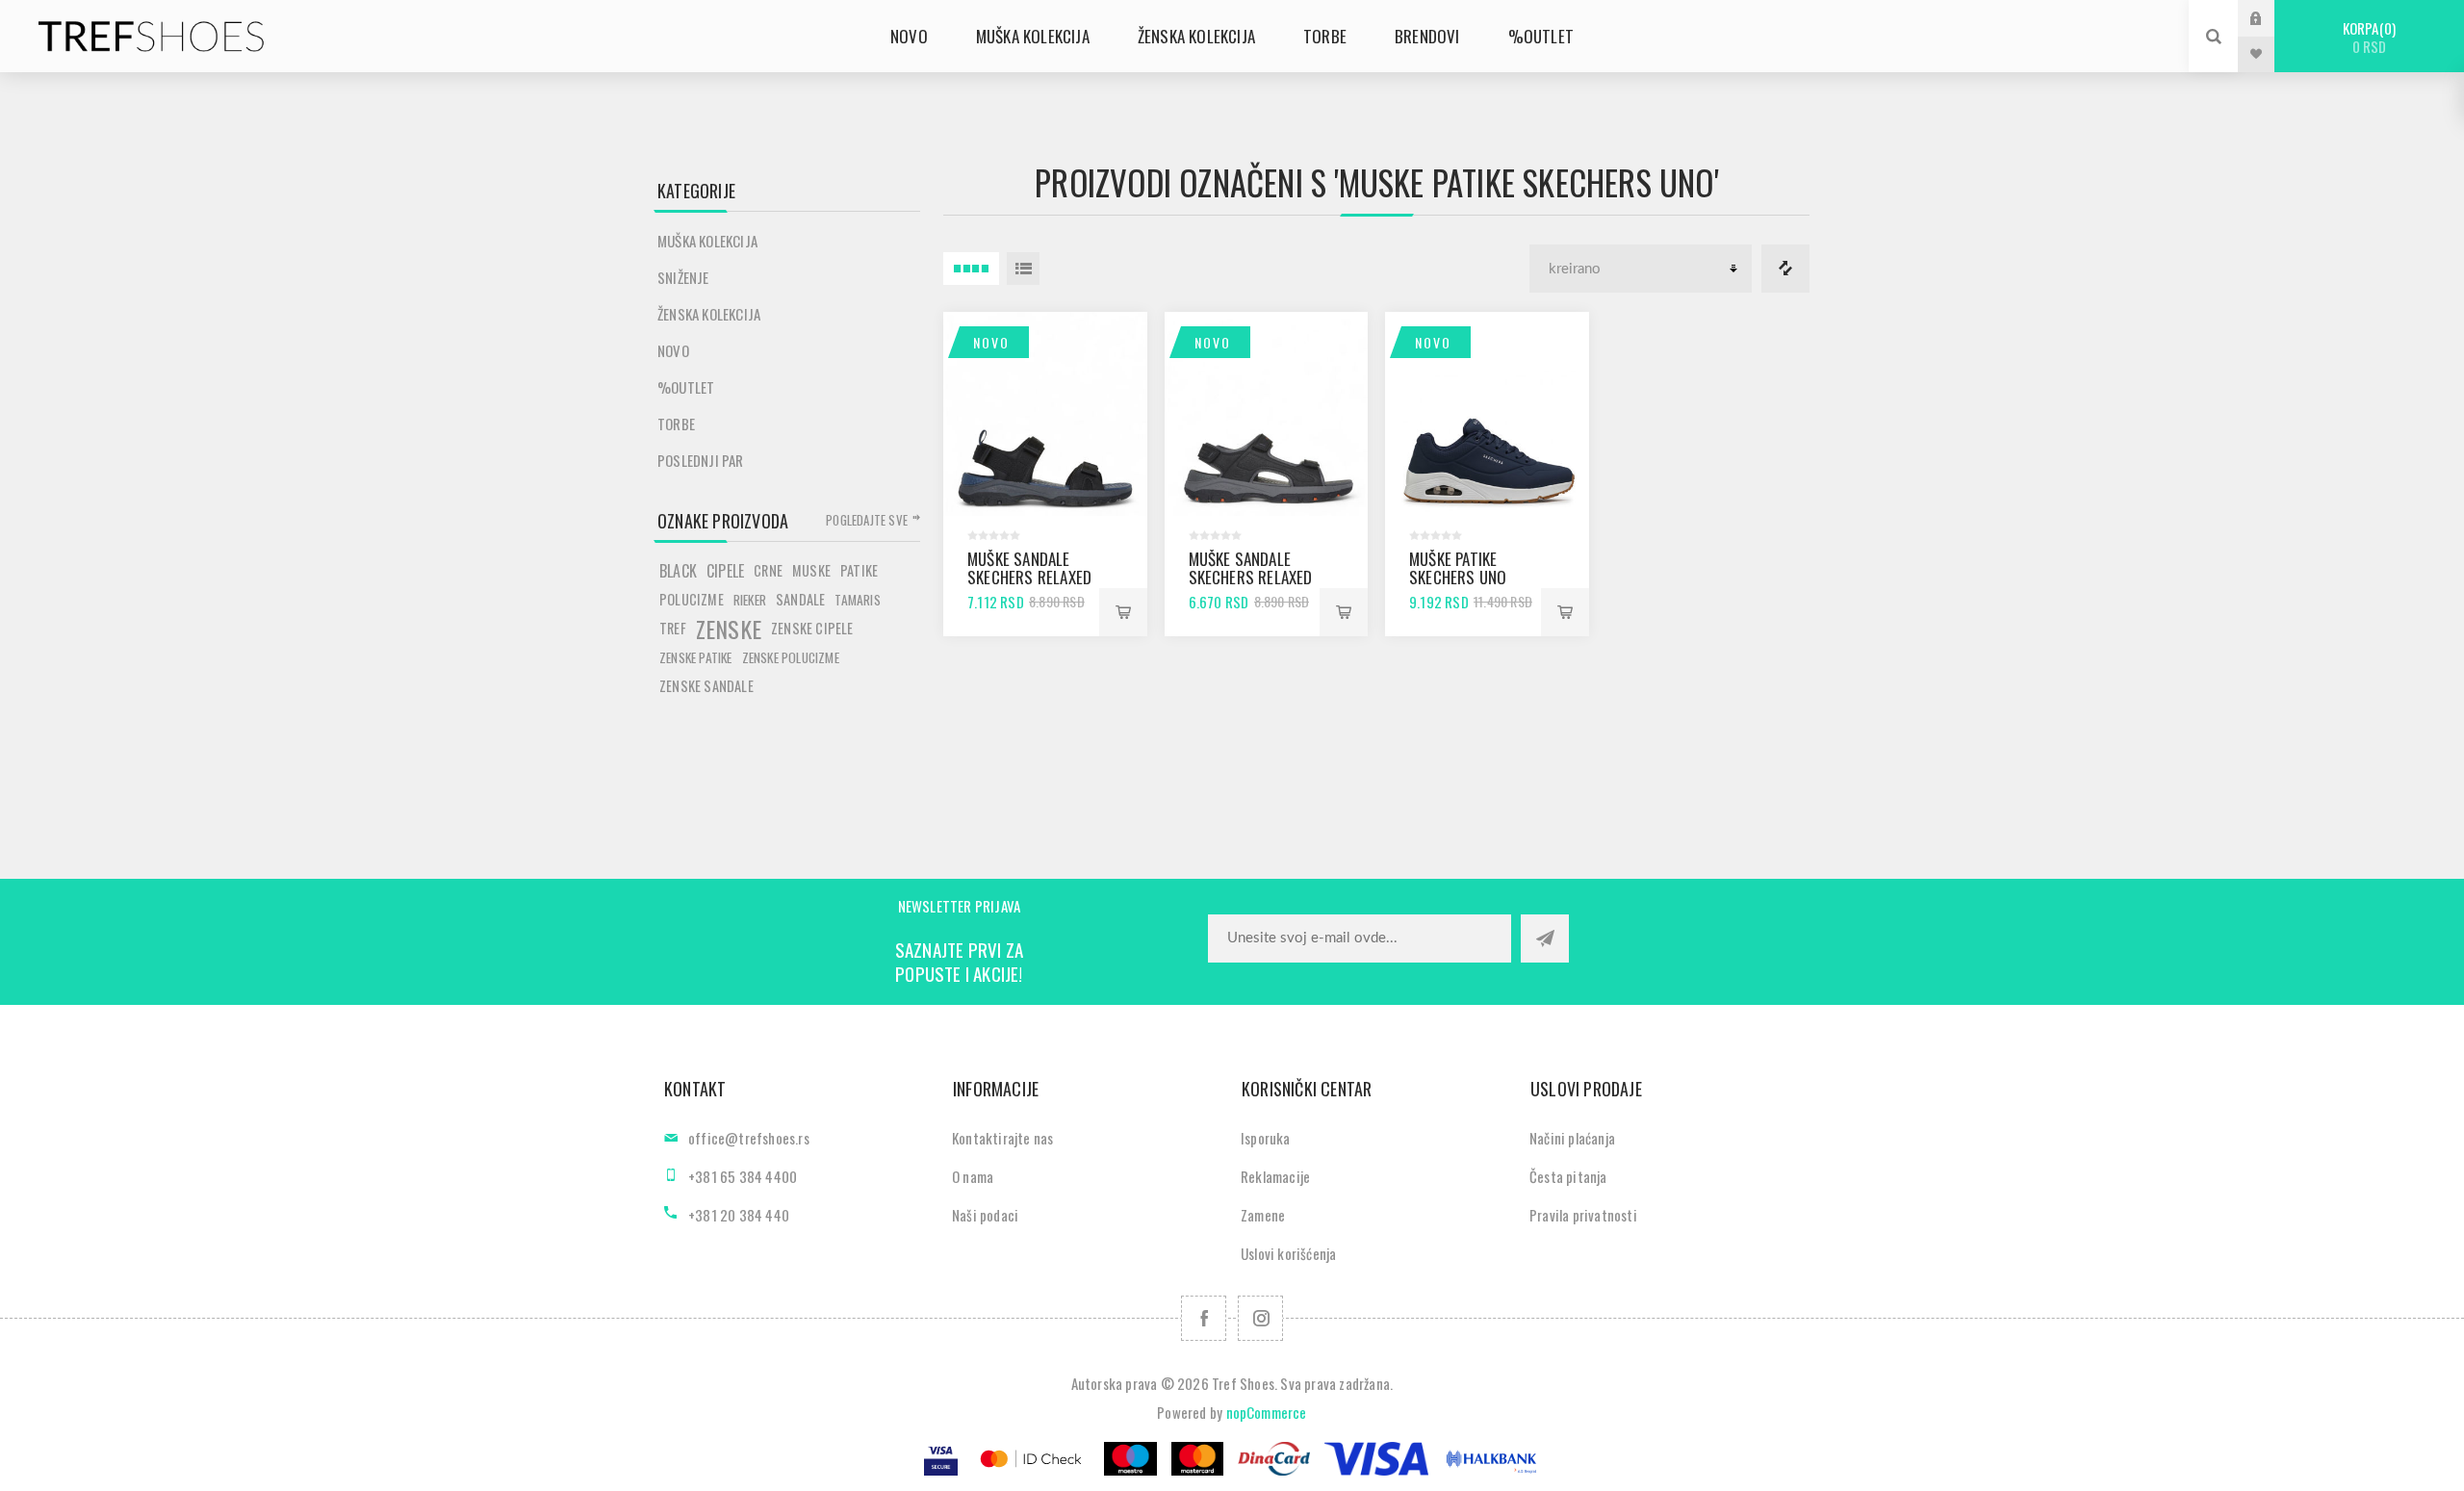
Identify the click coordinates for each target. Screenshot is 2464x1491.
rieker (750, 600)
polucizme (692, 599)
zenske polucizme (791, 657)
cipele (725, 571)
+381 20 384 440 (739, 1215)
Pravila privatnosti (1583, 1215)
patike (859, 570)
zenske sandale (706, 686)
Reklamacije (1275, 1176)
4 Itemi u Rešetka (971, 269)
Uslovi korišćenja (1288, 1253)
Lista (1023, 269)
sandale (800, 599)
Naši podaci (985, 1215)
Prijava (2271, 18)
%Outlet (686, 387)
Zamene (1263, 1215)
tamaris (857, 600)
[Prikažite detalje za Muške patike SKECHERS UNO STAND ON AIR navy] (1487, 414)
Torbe (676, 424)
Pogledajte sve (867, 520)
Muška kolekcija (707, 241)
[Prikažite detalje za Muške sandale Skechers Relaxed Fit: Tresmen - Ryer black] (1045, 414)
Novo (991, 342)
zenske (729, 629)
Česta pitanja (1568, 1176)
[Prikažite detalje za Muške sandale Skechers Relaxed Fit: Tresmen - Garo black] (1267, 414)
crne (768, 570)
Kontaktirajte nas (1002, 1138)
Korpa (2367, 37)
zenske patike (696, 657)
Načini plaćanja (1572, 1138)
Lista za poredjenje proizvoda (1785, 269)
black (678, 571)
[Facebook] (1204, 1318)
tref (673, 628)
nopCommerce (1267, 1412)
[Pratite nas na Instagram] (1260, 1318)
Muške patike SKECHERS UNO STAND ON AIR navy (1472, 577)
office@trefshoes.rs (749, 1138)
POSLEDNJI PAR (701, 460)
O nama (973, 1176)
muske (811, 570)
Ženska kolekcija (709, 314)
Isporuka (1266, 1138)
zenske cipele (812, 628)
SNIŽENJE (683, 277)
